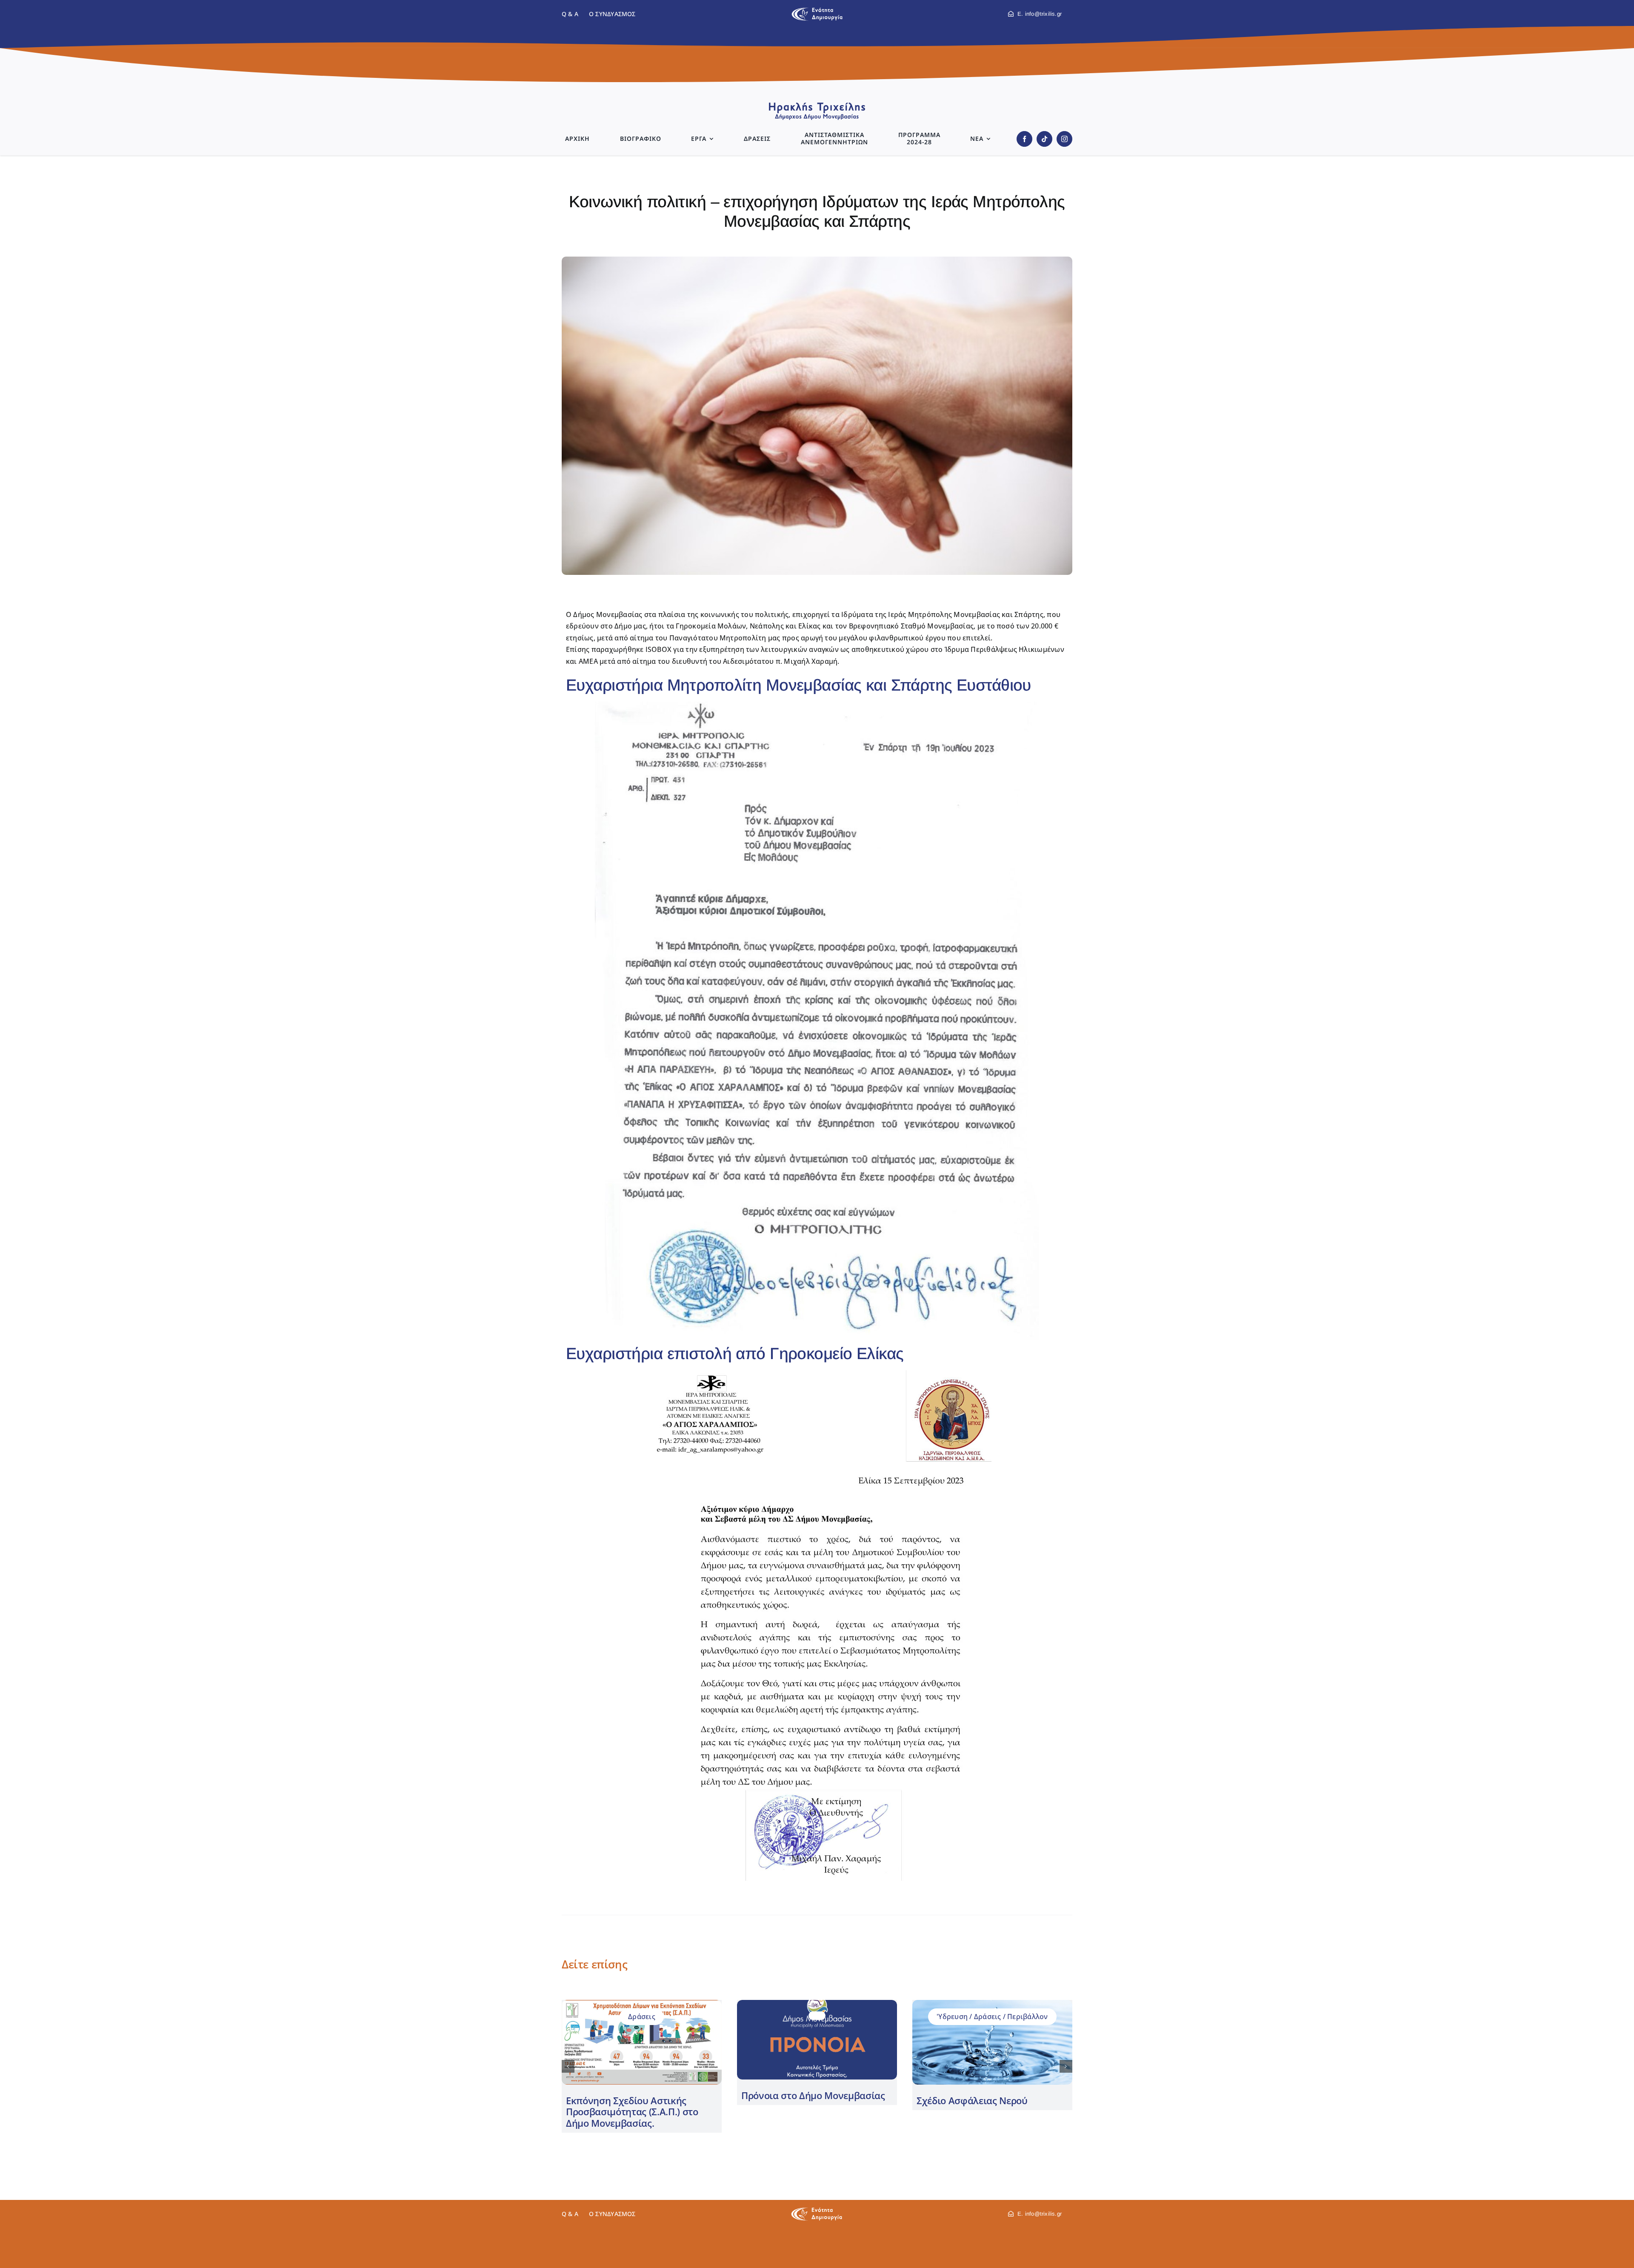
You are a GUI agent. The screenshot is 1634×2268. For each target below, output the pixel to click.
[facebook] (1024, 139)
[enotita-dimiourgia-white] (817, 2211)
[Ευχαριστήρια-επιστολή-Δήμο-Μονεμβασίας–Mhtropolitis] (817, 705)
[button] (568, 2066)
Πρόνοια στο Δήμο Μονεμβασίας (813, 2095)
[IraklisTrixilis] (817, 105)
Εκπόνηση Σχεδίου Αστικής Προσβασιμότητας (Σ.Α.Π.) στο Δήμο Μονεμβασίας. (632, 2112)
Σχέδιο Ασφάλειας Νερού (972, 2100)
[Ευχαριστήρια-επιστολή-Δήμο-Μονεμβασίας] (817, 1374)
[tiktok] (1044, 139)
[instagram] (1064, 139)
